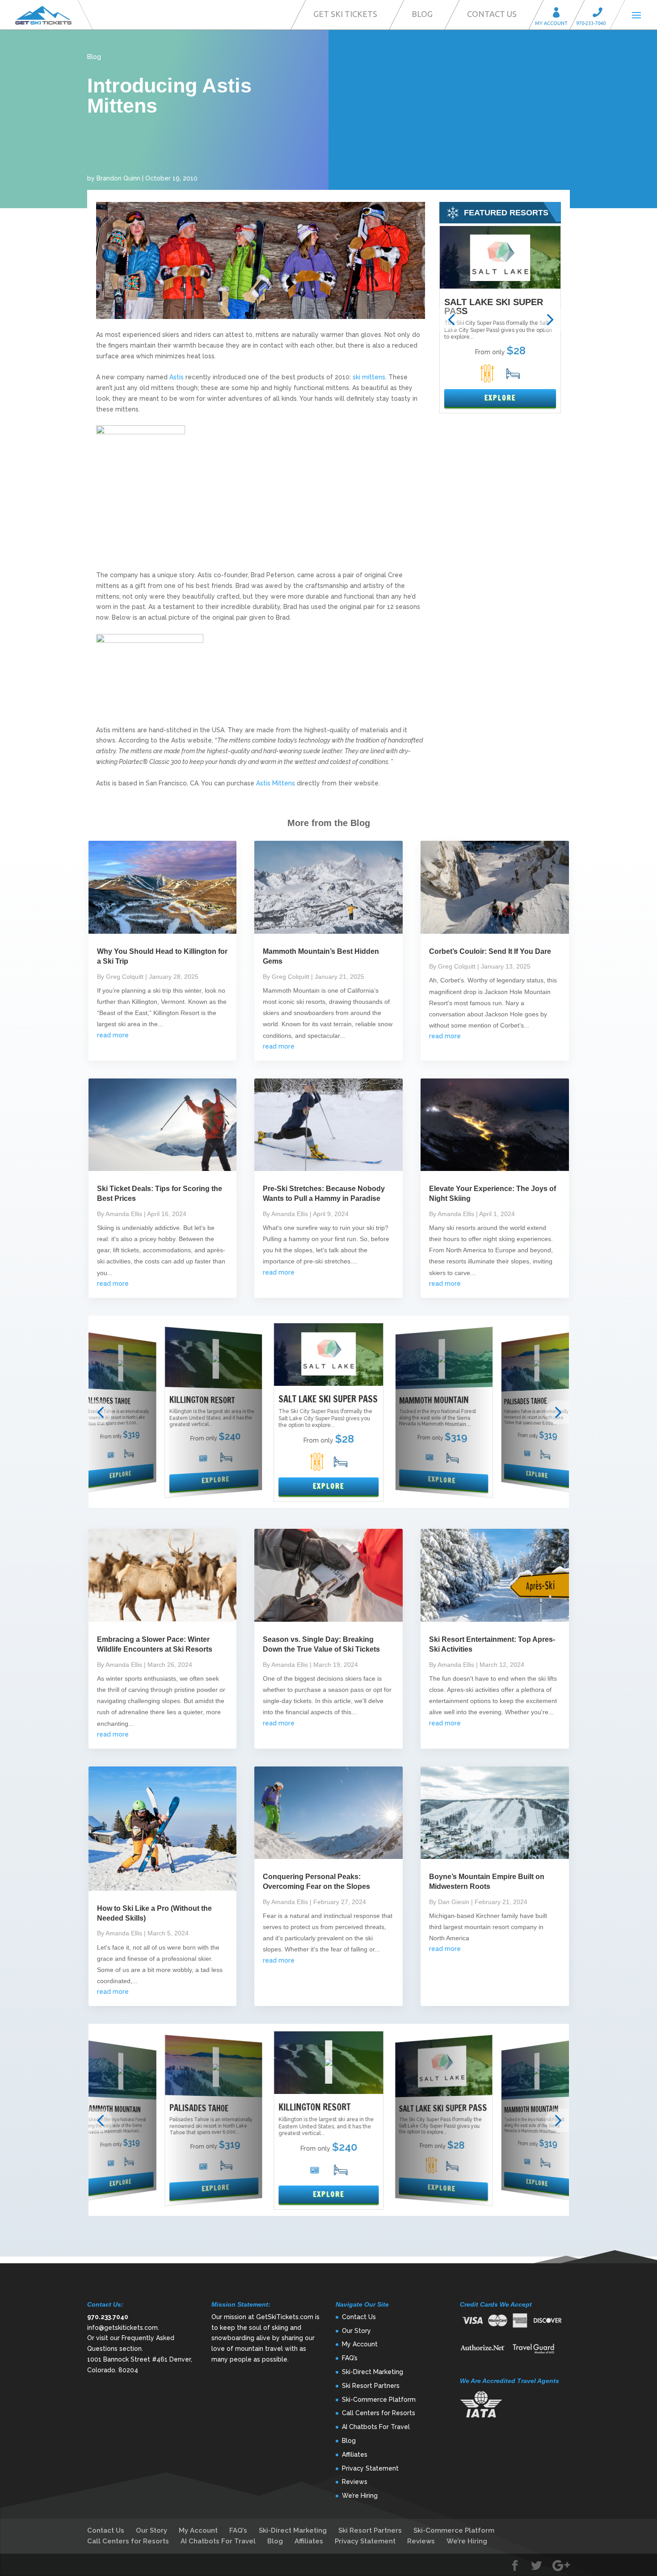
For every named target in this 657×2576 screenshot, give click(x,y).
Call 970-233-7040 (600, 14)
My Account (559, 14)
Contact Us (492, 14)
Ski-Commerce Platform (379, 2400)
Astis (177, 377)
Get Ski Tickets (345, 14)
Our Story (356, 2331)
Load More (328, 2242)
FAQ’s (350, 2358)
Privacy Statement (370, 2468)
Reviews (355, 2482)
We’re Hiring (360, 2496)
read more (113, 1035)
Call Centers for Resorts (379, 2413)
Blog (422, 14)
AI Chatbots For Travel (376, 2427)
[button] (451, 320)
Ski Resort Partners (371, 2386)
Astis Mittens (276, 783)
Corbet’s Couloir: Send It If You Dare (490, 951)
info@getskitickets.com (122, 2328)
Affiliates (355, 2454)
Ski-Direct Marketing (373, 2372)
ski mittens (369, 377)
